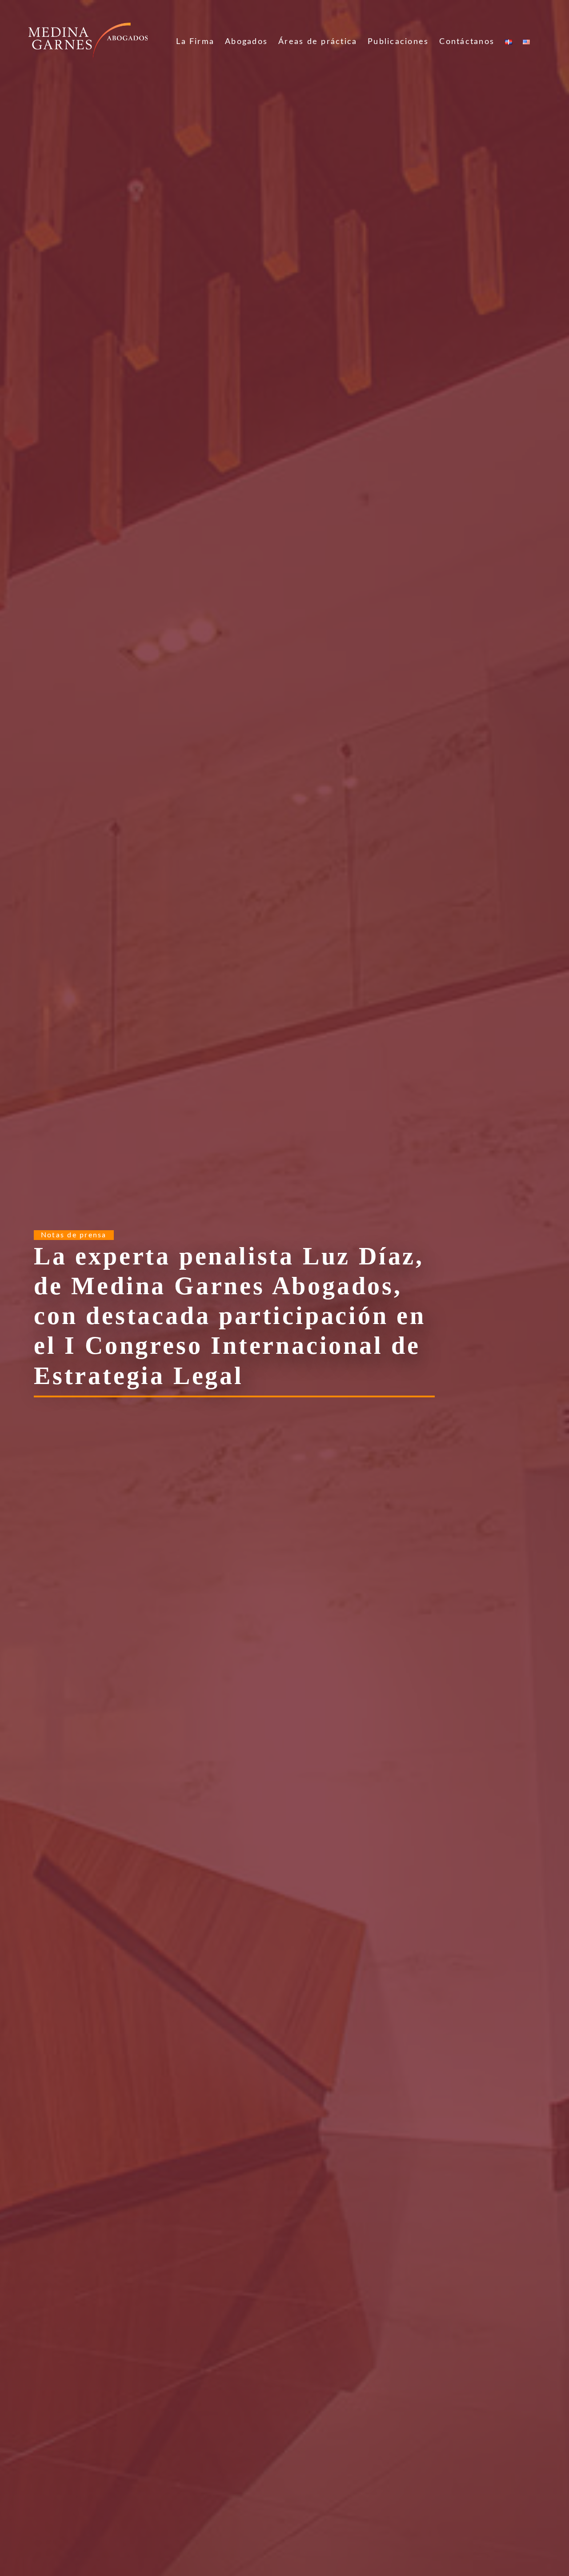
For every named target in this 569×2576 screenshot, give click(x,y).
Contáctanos (467, 42)
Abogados (246, 42)
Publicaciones (398, 42)
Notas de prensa (74, 1235)
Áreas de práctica (318, 42)
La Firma (195, 42)
